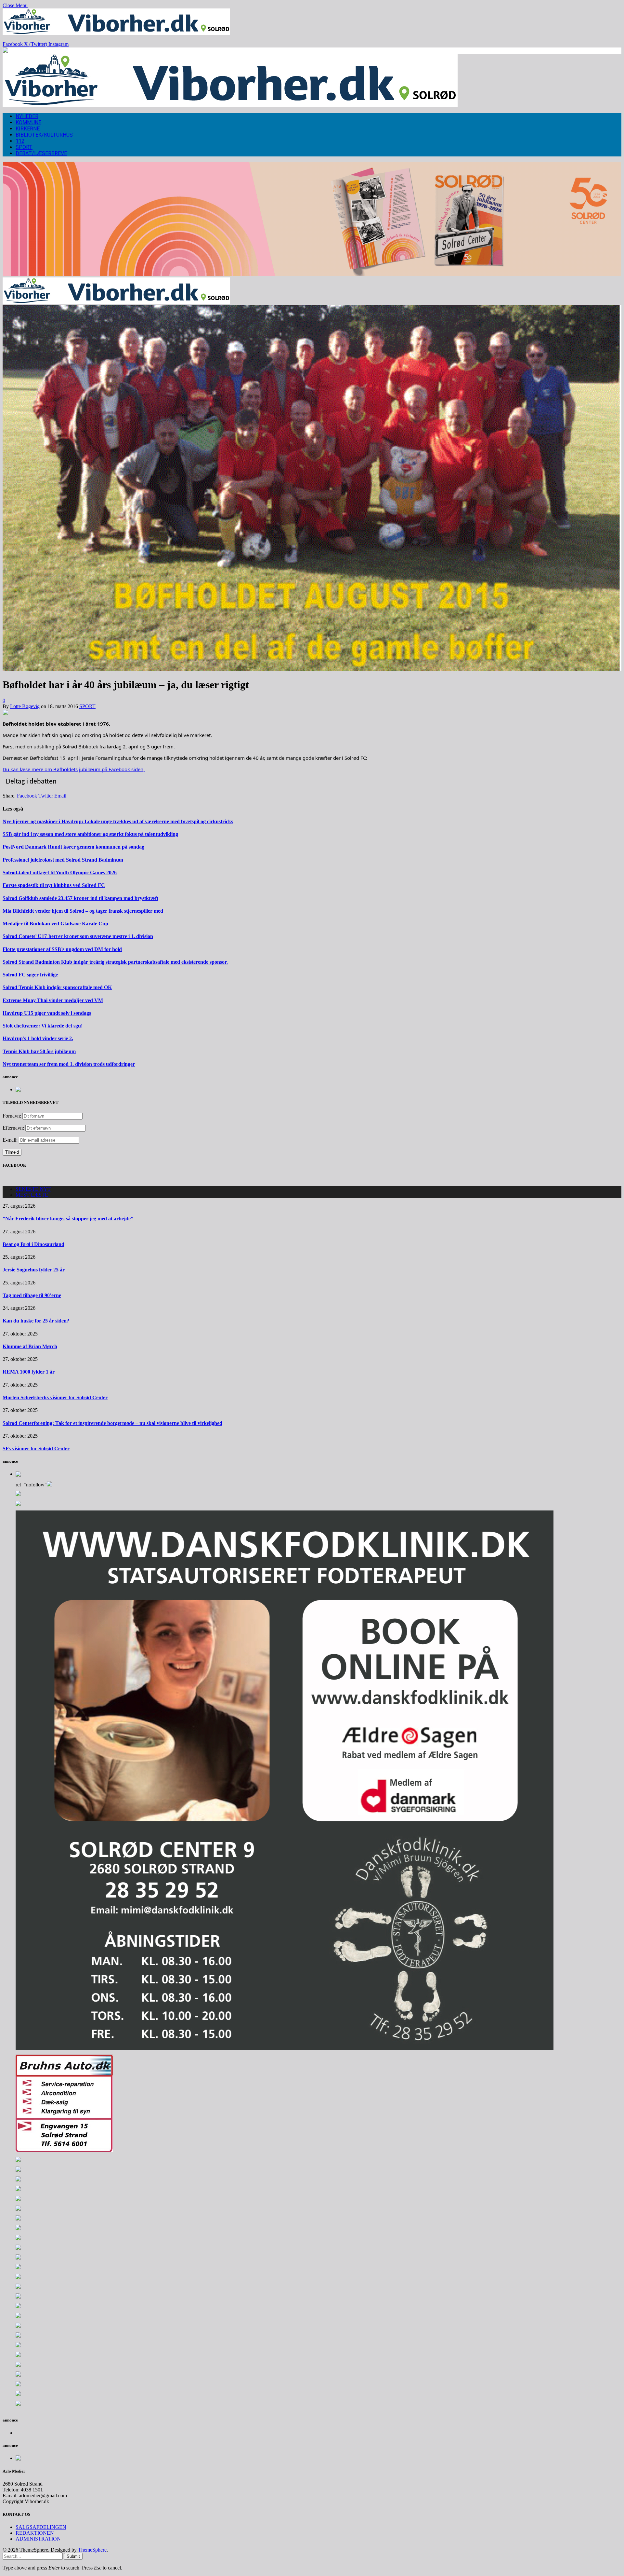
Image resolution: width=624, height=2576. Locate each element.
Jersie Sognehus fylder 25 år (34, 1270)
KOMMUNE (28, 122)
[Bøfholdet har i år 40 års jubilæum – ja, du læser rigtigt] (312, 669)
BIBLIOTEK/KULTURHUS (44, 135)
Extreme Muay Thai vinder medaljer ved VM (53, 1000)
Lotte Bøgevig (25, 706)
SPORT (24, 147)
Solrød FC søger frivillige (30, 975)
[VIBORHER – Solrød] (230, 105)
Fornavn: (12, 1116)
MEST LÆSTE (32, 1195)
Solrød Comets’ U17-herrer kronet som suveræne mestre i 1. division (78, 936)
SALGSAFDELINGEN (41, 2527)
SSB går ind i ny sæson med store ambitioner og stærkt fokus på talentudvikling (90, 834)
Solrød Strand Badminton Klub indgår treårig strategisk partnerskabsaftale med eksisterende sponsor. (115, 962)
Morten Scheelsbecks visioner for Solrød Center (55, 1397)
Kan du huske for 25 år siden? (36, 1321)
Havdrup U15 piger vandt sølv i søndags (47, 1013)
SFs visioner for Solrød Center (36, 1449)
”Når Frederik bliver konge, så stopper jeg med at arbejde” (68, 1219)
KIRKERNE (28, 129)
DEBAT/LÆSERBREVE (41, 153)
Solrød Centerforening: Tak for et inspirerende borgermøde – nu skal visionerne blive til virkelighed (112, 1423)
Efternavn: (13, 1128)
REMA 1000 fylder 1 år (29, 1372)
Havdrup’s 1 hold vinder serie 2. (38, 1038)
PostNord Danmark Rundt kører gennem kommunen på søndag (73, 847)
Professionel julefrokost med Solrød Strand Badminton (63, 860)
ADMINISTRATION (38, 2539)
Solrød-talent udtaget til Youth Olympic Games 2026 (60, 872)
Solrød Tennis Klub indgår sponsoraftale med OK (57, 987)
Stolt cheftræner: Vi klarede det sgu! (43, 1026)
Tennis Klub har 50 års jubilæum (39, 1051)
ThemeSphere (92, 2550)
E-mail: (11, 1140)
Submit (73, 2556)
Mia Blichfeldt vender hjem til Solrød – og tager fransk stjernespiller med (83, 911)
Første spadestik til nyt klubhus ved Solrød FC (54, 885)
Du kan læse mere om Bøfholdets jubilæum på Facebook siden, (74, 769)
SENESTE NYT (33, 1189)
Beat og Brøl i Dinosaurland (33, 1244)
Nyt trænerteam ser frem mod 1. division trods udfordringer (69, 1064)
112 (20, 141)
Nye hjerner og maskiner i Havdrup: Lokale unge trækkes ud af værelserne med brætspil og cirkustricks (118, 821)
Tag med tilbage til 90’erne (32, 1295)
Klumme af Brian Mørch (30, 1346)
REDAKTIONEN (35, 2533)
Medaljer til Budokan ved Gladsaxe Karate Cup (55, 924)
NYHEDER (27, 116)
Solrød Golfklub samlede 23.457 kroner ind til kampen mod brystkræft (80, 898)
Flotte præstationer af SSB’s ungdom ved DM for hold (62, 949)
